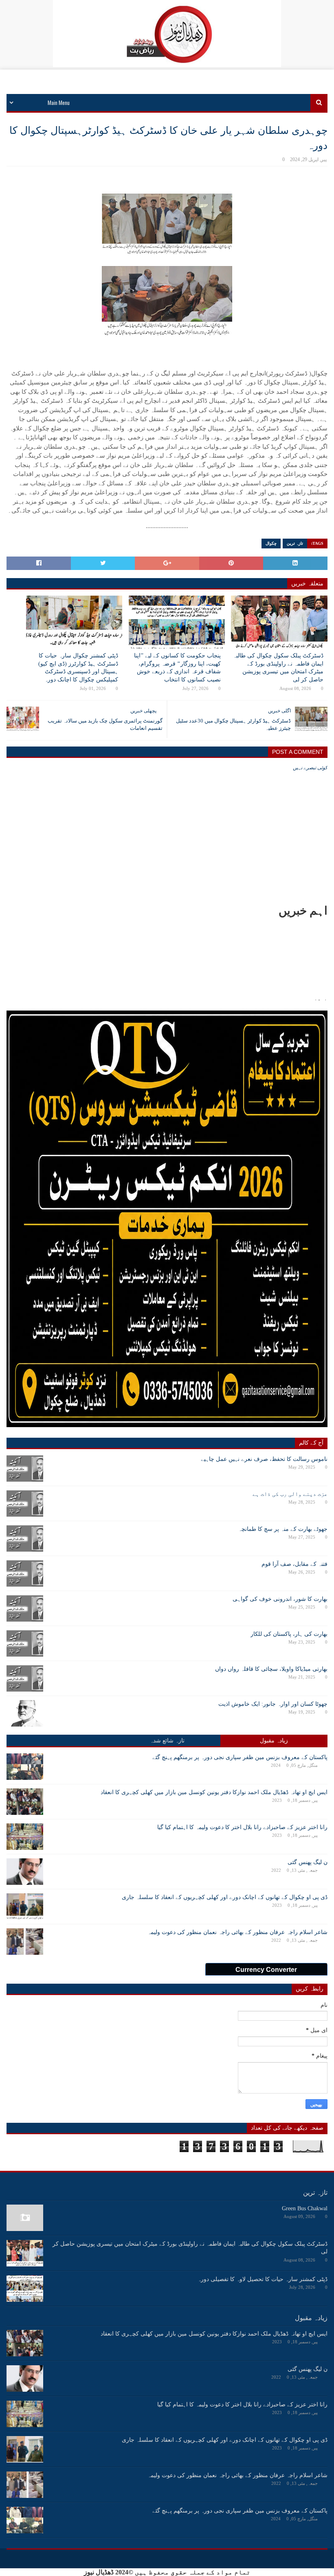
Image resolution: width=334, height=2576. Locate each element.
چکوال (271, 543)
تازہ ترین (295, 543)
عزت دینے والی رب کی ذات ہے (290, 1494)
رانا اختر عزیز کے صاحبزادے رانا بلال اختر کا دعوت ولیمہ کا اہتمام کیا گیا (242, 1827)
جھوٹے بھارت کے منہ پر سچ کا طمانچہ (283, 1529)
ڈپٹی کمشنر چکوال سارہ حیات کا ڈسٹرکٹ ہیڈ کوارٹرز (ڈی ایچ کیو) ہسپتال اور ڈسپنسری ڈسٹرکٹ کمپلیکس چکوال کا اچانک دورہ (78, 668)
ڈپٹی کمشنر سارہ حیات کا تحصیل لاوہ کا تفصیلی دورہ (263, 2279)
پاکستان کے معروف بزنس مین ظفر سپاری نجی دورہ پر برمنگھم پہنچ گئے (240, 1757)
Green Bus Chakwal (305, 2208)
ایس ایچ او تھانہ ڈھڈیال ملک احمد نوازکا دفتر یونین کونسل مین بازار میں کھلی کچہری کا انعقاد (214, 1792)
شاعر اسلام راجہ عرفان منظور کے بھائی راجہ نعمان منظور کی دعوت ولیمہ (237, 1932)
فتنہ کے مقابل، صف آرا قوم (294, 1564)
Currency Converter (266, 1970)
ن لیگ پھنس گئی (308, 1862)
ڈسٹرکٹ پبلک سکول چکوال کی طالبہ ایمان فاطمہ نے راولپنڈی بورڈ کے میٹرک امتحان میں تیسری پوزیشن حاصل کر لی (278, 668)
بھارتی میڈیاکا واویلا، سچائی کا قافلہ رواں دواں (271, 1669)
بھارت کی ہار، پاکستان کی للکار (289, 1634)
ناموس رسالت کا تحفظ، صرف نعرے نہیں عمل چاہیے (264, 1459)
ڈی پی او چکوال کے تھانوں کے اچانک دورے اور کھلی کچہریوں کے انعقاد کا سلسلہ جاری (225, 1897)
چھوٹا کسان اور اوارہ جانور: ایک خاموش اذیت (273, 1704)
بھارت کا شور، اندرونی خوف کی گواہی (280, 1599)
